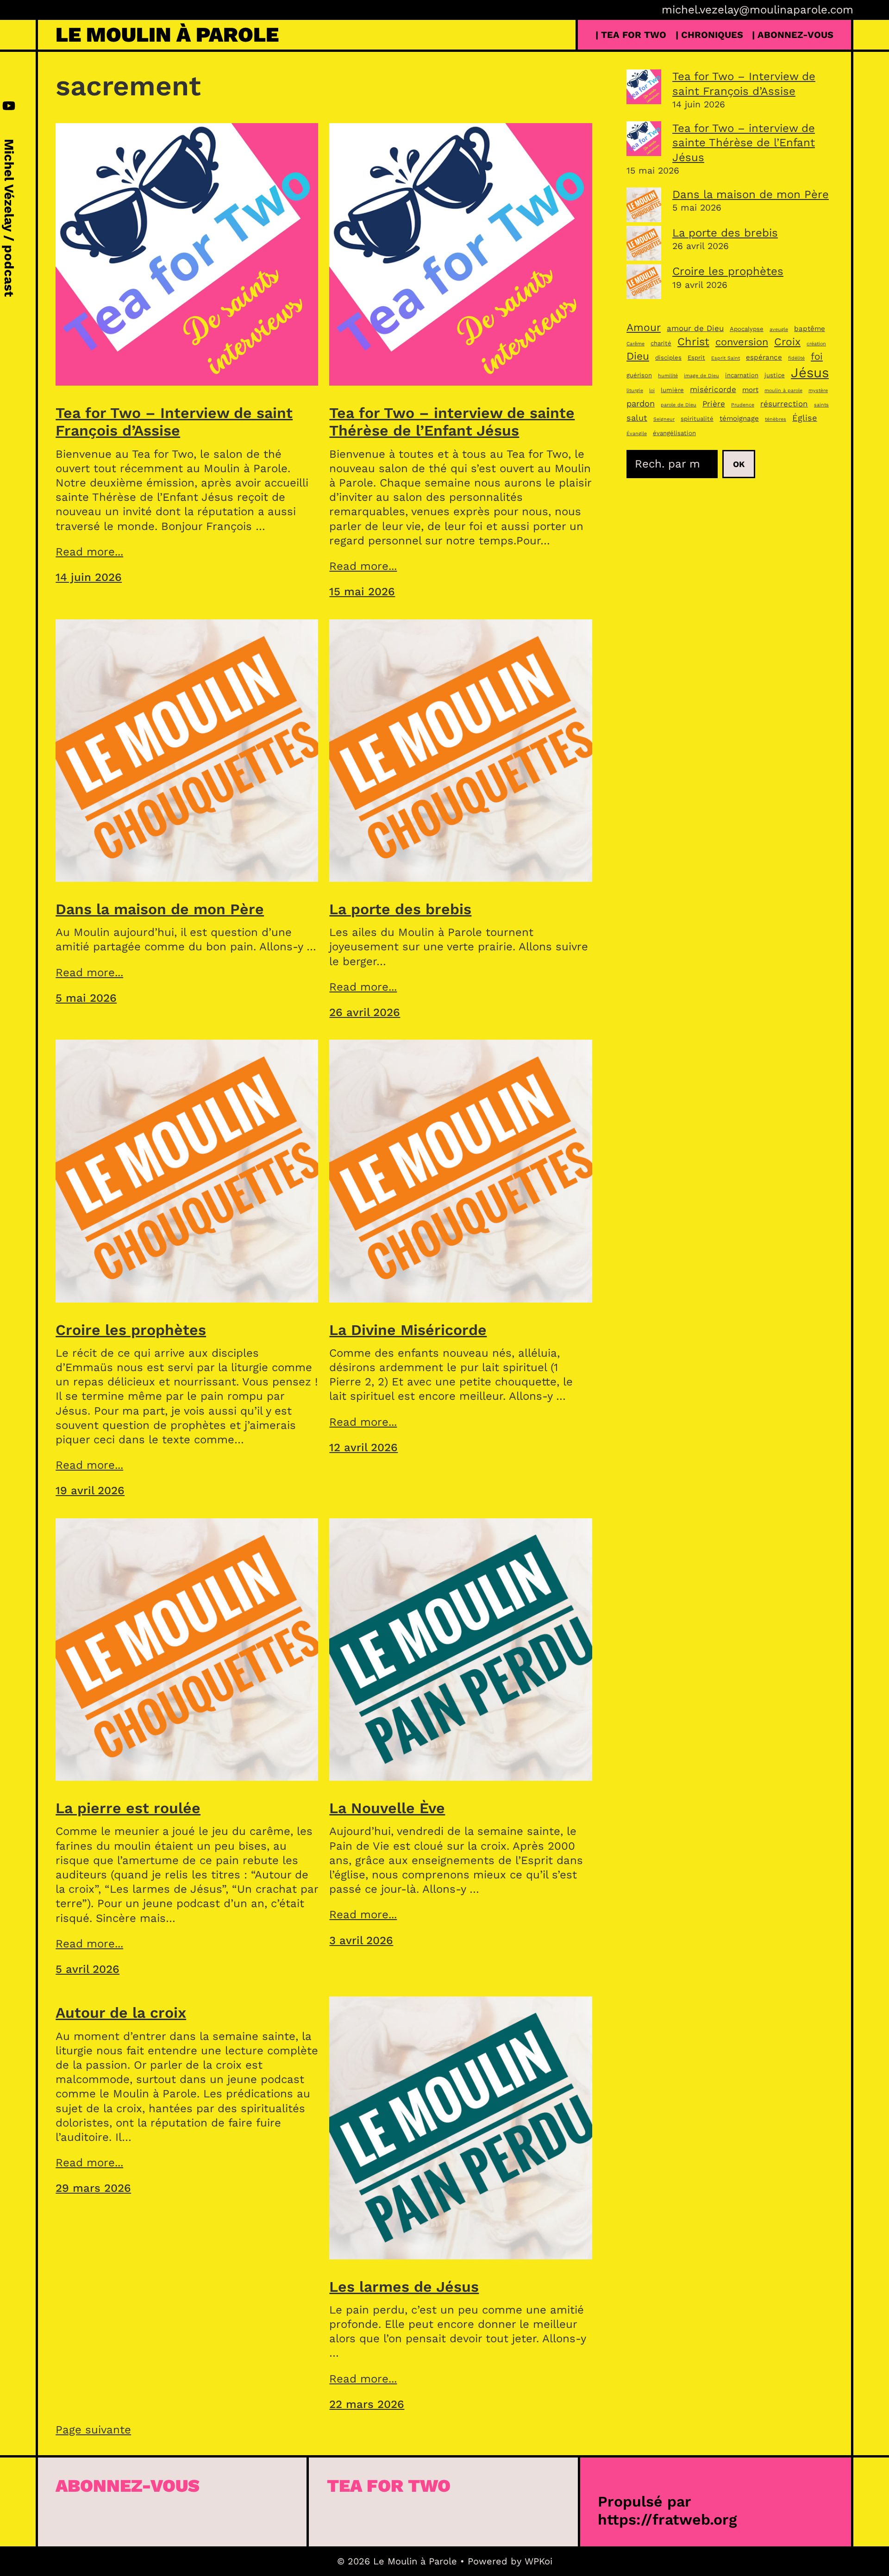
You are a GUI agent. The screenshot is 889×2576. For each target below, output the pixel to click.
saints (821, 405)
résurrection (784, 404)
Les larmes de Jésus (404, 2287)
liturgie (635, 390)
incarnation (742, 375)
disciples (668, 358)
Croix (787, 342)
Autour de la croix (121, 2013)
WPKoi (538, 2561)
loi (652, 390)
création (816, 344)
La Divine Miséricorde (408, 1330)
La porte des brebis (400, 909)
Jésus (810, 373)
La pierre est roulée (128, 1808)
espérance (764, 357)
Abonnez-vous (128, 2486)
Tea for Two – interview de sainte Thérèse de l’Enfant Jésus (452, 422)
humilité (668, 376)
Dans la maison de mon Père (160, 909)
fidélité (796, 358)
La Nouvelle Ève (387, 1808)
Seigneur (664, 419)
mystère (818, 390)
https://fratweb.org (667, 2520)
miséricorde (713, 389)
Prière (714, 404)
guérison (639, 375)
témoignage (739, 418)
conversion (742, 342)
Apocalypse (747, 329)
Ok (739, 464)
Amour (644, 327)
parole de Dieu (679, 405)
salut (637, 418)
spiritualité (697, 419)
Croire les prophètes (131, 1330)
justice (775, 375)
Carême (635, 344)
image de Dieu (701, 376)
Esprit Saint (726, 358)
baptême (810, 329)
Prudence (743, 405)
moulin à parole (783, 390)
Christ (693, 342)
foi (817, 356)
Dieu (638, 356)
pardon (641, 403)
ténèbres (776, 419)
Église (805, 418)
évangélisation (674, 433)
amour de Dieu (695, 328)
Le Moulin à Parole (167, 34)
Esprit (696, 358)
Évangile (637, 433)
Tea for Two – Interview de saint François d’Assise (174, 422)
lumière (672, 390)
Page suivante (93, 2430)
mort (750, 390)
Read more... (89, 552)
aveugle (779, 329)
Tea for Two (389, 2486)
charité (661, 343)
